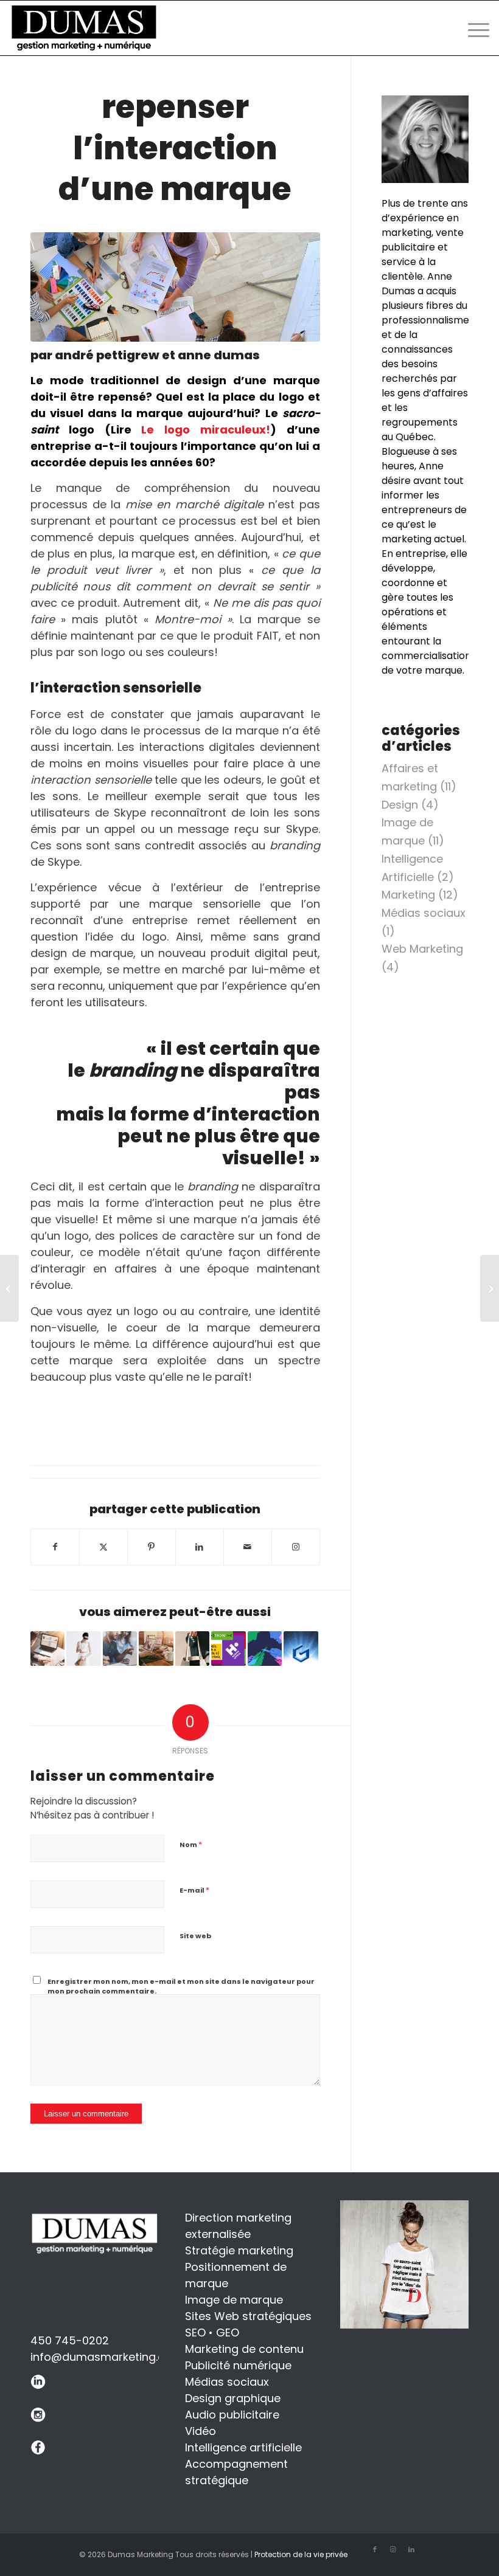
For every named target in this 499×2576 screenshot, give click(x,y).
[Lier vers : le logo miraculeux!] (301, 1648)
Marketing (408, 895)
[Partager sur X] (103, 1547)
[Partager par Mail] (248, 1547)
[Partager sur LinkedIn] (200, 1547)
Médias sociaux (424, 913)
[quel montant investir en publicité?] (490, 1288)
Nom (191, 1844)
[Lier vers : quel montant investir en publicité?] (47, 1648)
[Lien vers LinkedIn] (411, 2549)
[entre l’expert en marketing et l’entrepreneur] (9, 1288)
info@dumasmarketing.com (106, 2357)
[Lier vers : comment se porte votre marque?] (120, 1648)
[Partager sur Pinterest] (152, 1547)
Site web (195, 1936)
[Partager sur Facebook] (55, 1547)
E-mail (194, 1890)
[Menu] (473, 28)
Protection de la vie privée (301, 2554)
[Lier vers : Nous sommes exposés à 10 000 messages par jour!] (265, 1648)
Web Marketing (422, 949)
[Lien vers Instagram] (296, 1547)
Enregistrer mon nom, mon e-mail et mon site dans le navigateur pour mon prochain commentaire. (181, 1987)
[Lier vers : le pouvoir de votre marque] (83, 1648)
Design (400, 805)
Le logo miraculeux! (206, 430)
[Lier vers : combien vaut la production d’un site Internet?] (156, 1648)
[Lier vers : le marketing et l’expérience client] (192, 1648)
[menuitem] (473, 28)
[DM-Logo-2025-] (86, 28)
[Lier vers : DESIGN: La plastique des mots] (228, 1648)
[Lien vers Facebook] (375, 2549)
